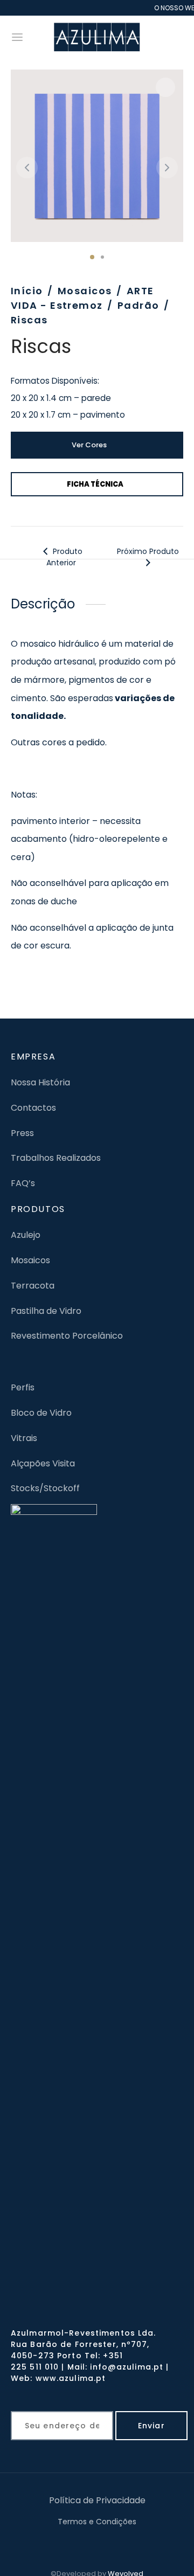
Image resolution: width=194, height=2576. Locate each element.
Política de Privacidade (97, 2500)
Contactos (33, 1108)
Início (27, 291)
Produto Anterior (64, 557)
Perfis (23, 1387)
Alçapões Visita (43, 1463)
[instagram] (111, 2544)
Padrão (138, 305)
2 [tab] (102, 257)
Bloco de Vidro (41, 1413)
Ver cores (89, 445)
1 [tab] (92, 257)
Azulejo (26, 1235)
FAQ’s (23, 1183)
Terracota (33, 1286)
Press (22, 1133)
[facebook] (84, 2544)
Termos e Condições (97, 2522)
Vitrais (24, 1438)
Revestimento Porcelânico (67, 1336)
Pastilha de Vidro (46, 1311)
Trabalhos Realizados (56, 1158)
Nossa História (40, 1082)
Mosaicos (85, 291)
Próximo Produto (148, 551)
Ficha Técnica (95, 484)
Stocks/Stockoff (45, 1488)
